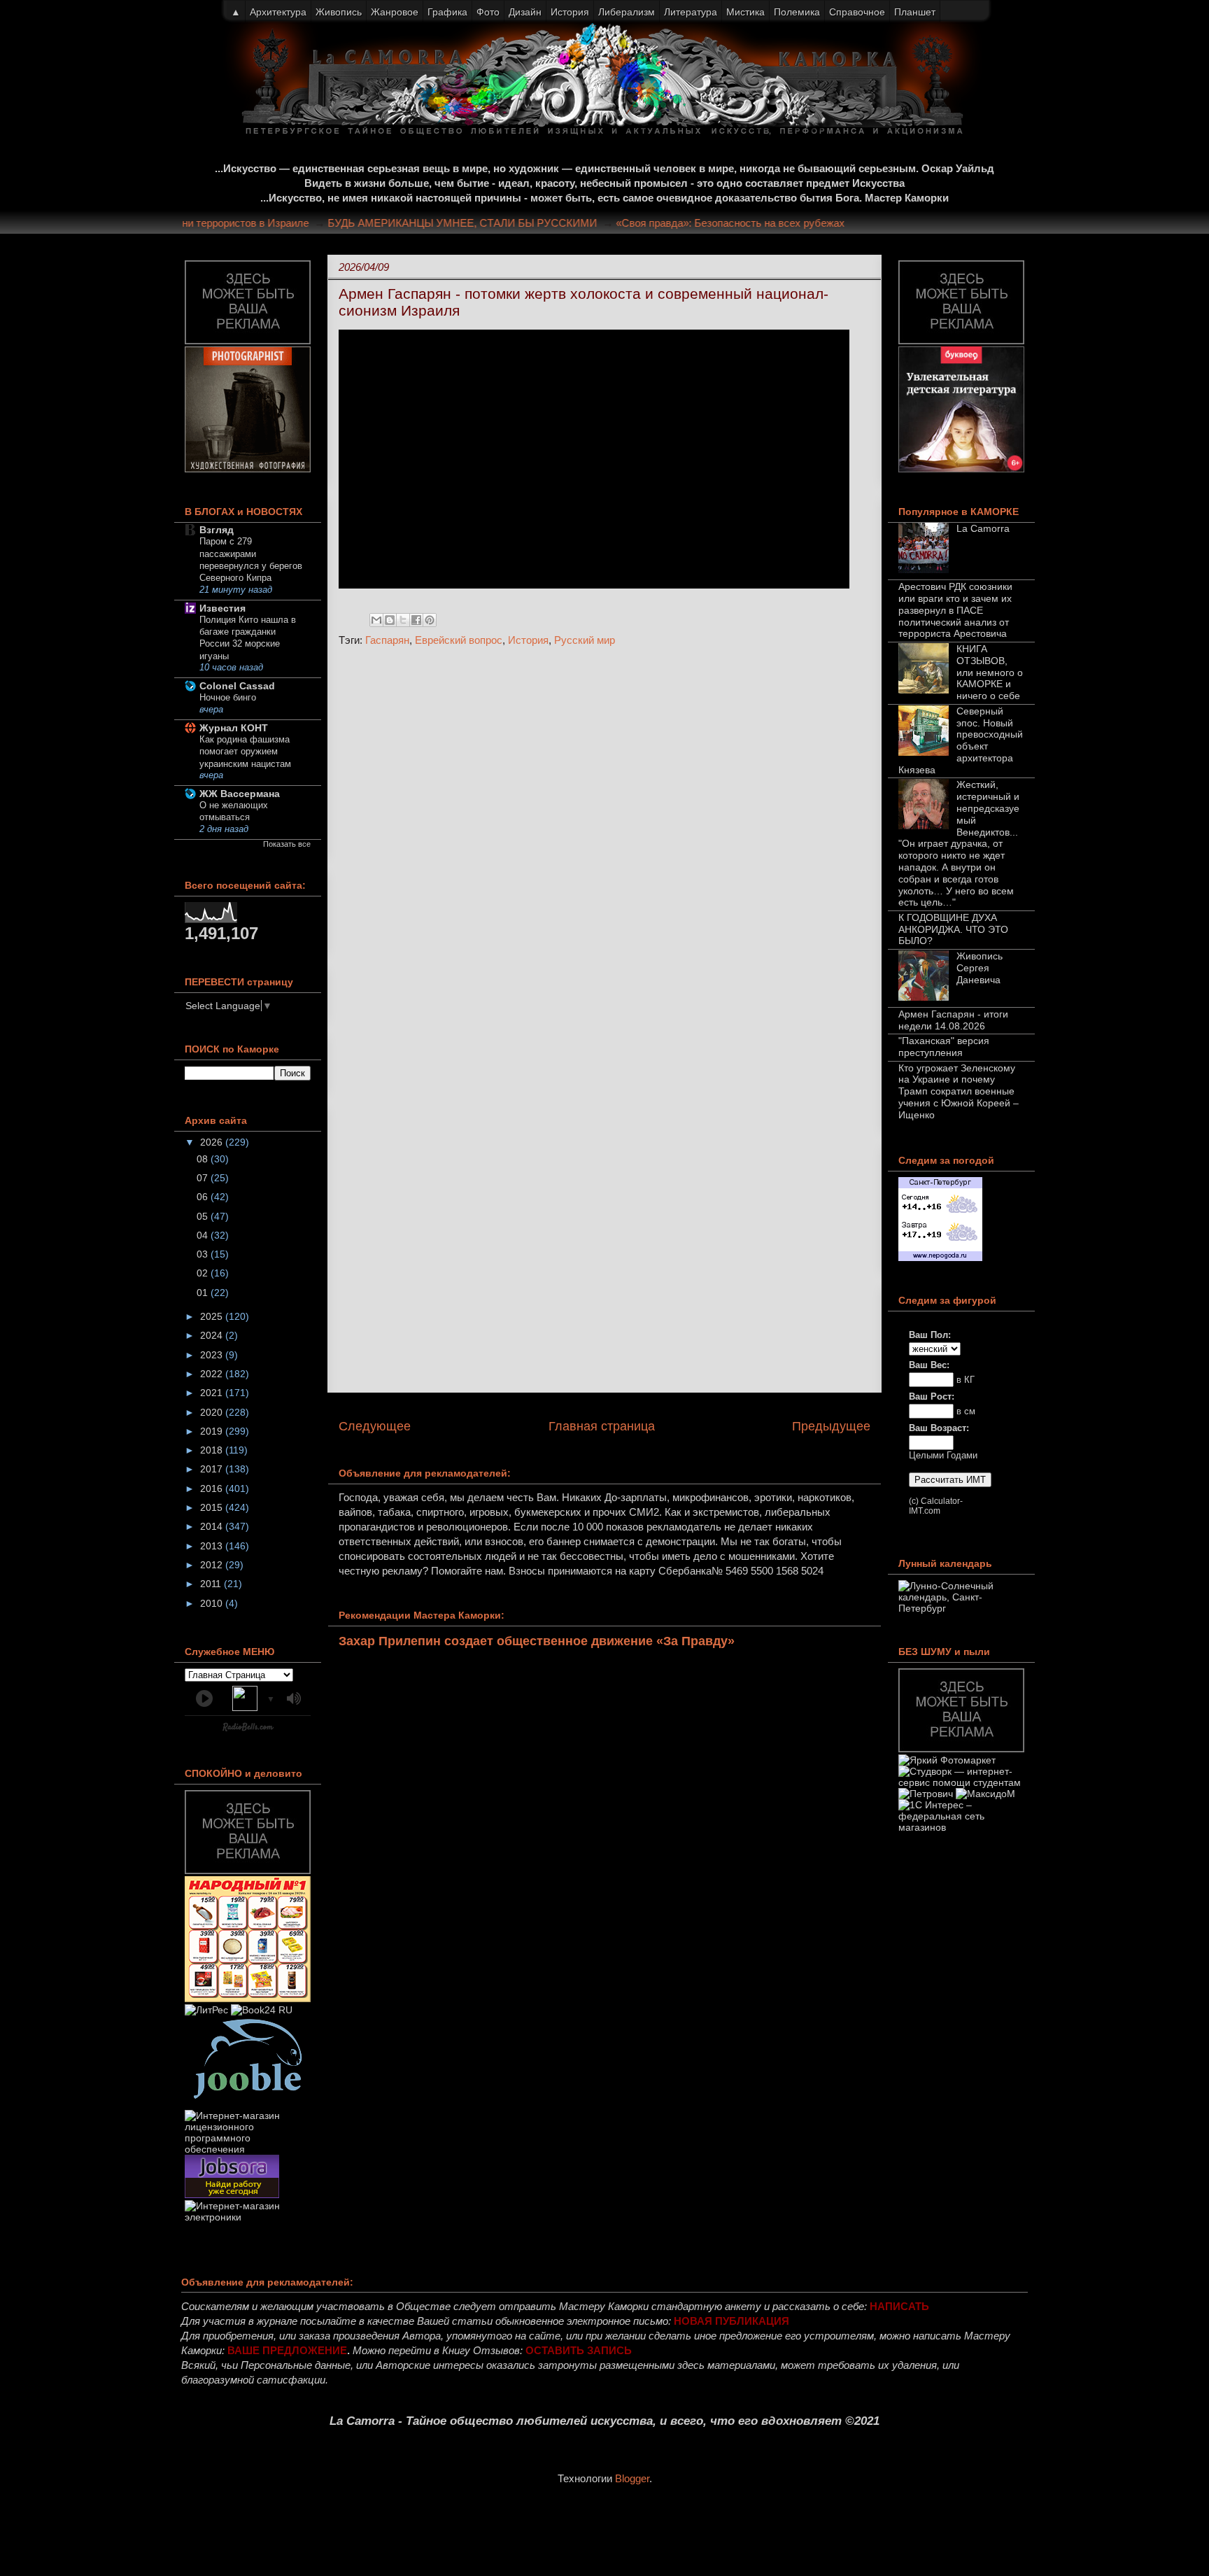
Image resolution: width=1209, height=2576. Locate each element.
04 (204, 1235)
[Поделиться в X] (403, 620)
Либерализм (627, 12)
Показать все (287, 844)
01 (204, 1293)
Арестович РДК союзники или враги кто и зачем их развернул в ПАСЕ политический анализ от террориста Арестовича (955, 610)
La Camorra (983, 528)
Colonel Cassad (237, 686)
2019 (213, 1431)
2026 (213, 1142)
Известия (222, 608)
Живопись (339, 12)
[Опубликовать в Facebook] (416, 620)
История (528, 640)
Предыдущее (831, 1426)
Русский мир (585, 640)
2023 (213, 1355)
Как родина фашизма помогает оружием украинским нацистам (245, 752)
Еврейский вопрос (459, 640)
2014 (213, 1526)
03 (204, 1254)
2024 (213, 1335)
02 (204, 1273)
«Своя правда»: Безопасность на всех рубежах (755, 223)
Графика (447, 12)
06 (204, 1197)
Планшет (915, 12)
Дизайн (525, 12)
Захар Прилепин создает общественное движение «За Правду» (537, 1641)
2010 (213, 1603)
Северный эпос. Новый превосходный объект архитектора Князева (961, 740)
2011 (212, 1584)
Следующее (375, 1426)
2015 (213, 1507)
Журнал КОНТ (234, 728)
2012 (213, 1565)
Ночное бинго (228, 697)
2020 (213, 1412)
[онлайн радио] (248, 1730)
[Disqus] (604, 845)
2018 (213, 1450)
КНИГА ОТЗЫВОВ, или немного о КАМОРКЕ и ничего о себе (990, 672)
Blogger (632, 2478)
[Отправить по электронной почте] (376, 620)
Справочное (857, 12)
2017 (213, 1469)
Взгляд (217, 530)
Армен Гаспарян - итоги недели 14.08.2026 (953, 1020)
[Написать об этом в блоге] (390, 620)
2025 (213, 1316)
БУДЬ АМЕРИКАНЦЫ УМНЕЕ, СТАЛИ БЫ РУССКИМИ (487, 223)
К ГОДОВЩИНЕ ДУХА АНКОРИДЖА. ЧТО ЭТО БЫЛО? (953, 929)
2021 (213, 1393)
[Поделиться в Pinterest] (430, 620)
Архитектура (278, 12)
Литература (691, 12)
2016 (213, 1488)
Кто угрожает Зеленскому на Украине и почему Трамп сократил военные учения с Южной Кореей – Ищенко (959, 1091)
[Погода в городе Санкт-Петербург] (940, 1258)
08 (204, 1159)
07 (204, 1178)
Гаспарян (387, 640)
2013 (213, 1546)
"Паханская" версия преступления (944, 1047)
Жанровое (395, 12)
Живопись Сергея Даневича (980, 968)
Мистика (745, 12)
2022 (213, 1374)
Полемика (797, 12)
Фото (488, 12)
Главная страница (602, 1426)
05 (204, 1216)
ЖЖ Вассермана (240, 794)
